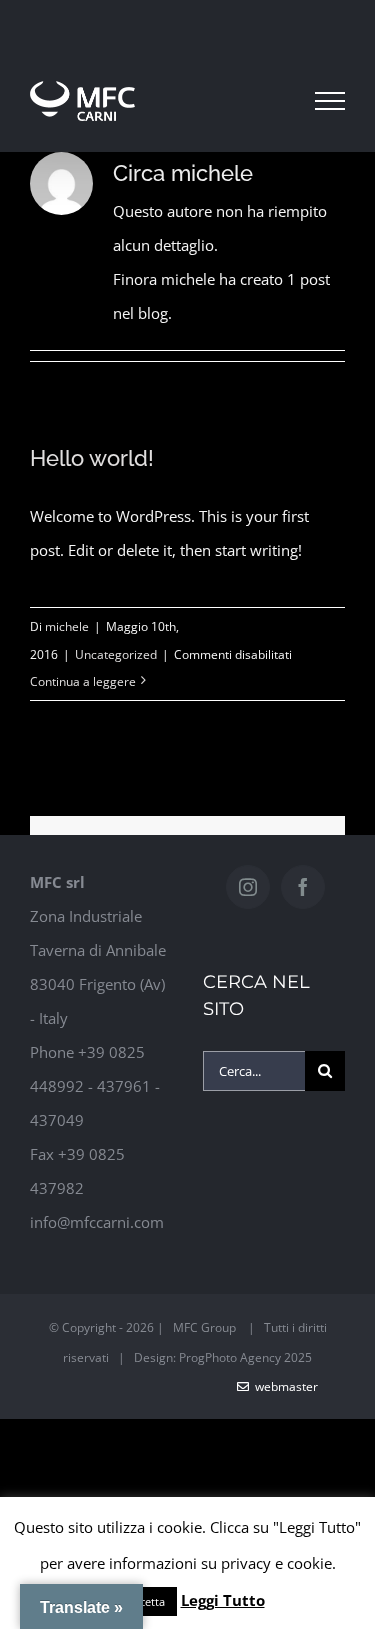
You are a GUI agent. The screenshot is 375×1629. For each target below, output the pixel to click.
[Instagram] (248, 887)
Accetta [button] (146, 1601)
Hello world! (92, 458)
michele (67, 626)
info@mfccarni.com (97, 1222)
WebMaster (283, 1386)
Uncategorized (116, 654)
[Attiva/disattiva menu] (330, 101)
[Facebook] (303, 887)
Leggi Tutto (223, 1600)
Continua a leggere (83, 681)
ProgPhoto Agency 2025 (245, 1357)
